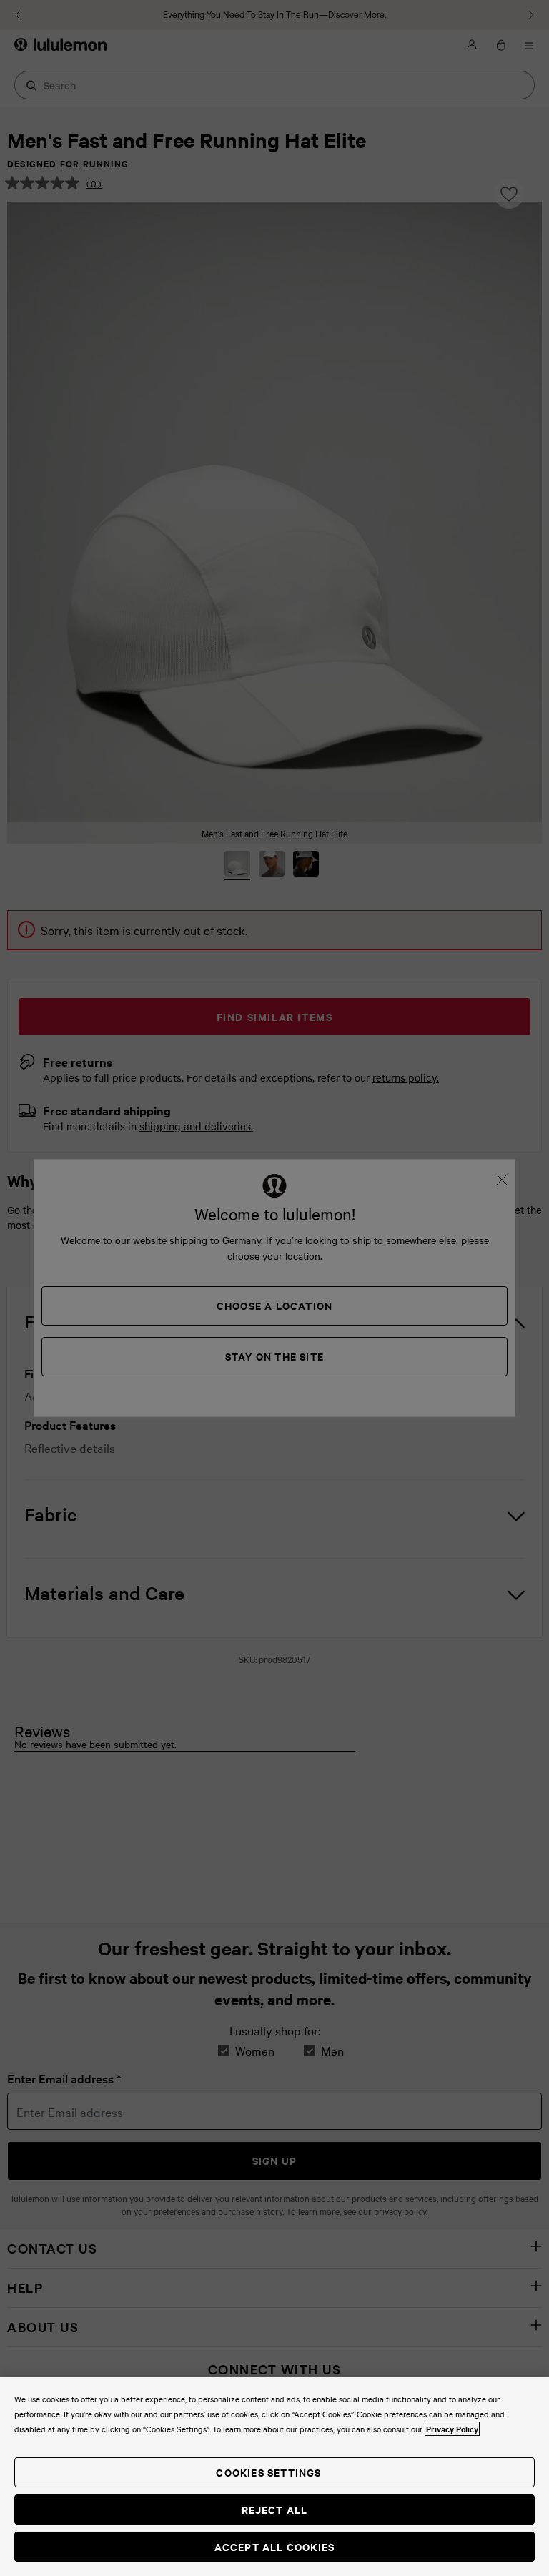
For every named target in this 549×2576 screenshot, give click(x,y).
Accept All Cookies (275, 2546)
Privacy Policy (452, 2429)
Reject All (275, 2509)
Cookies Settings (268, 2472)
